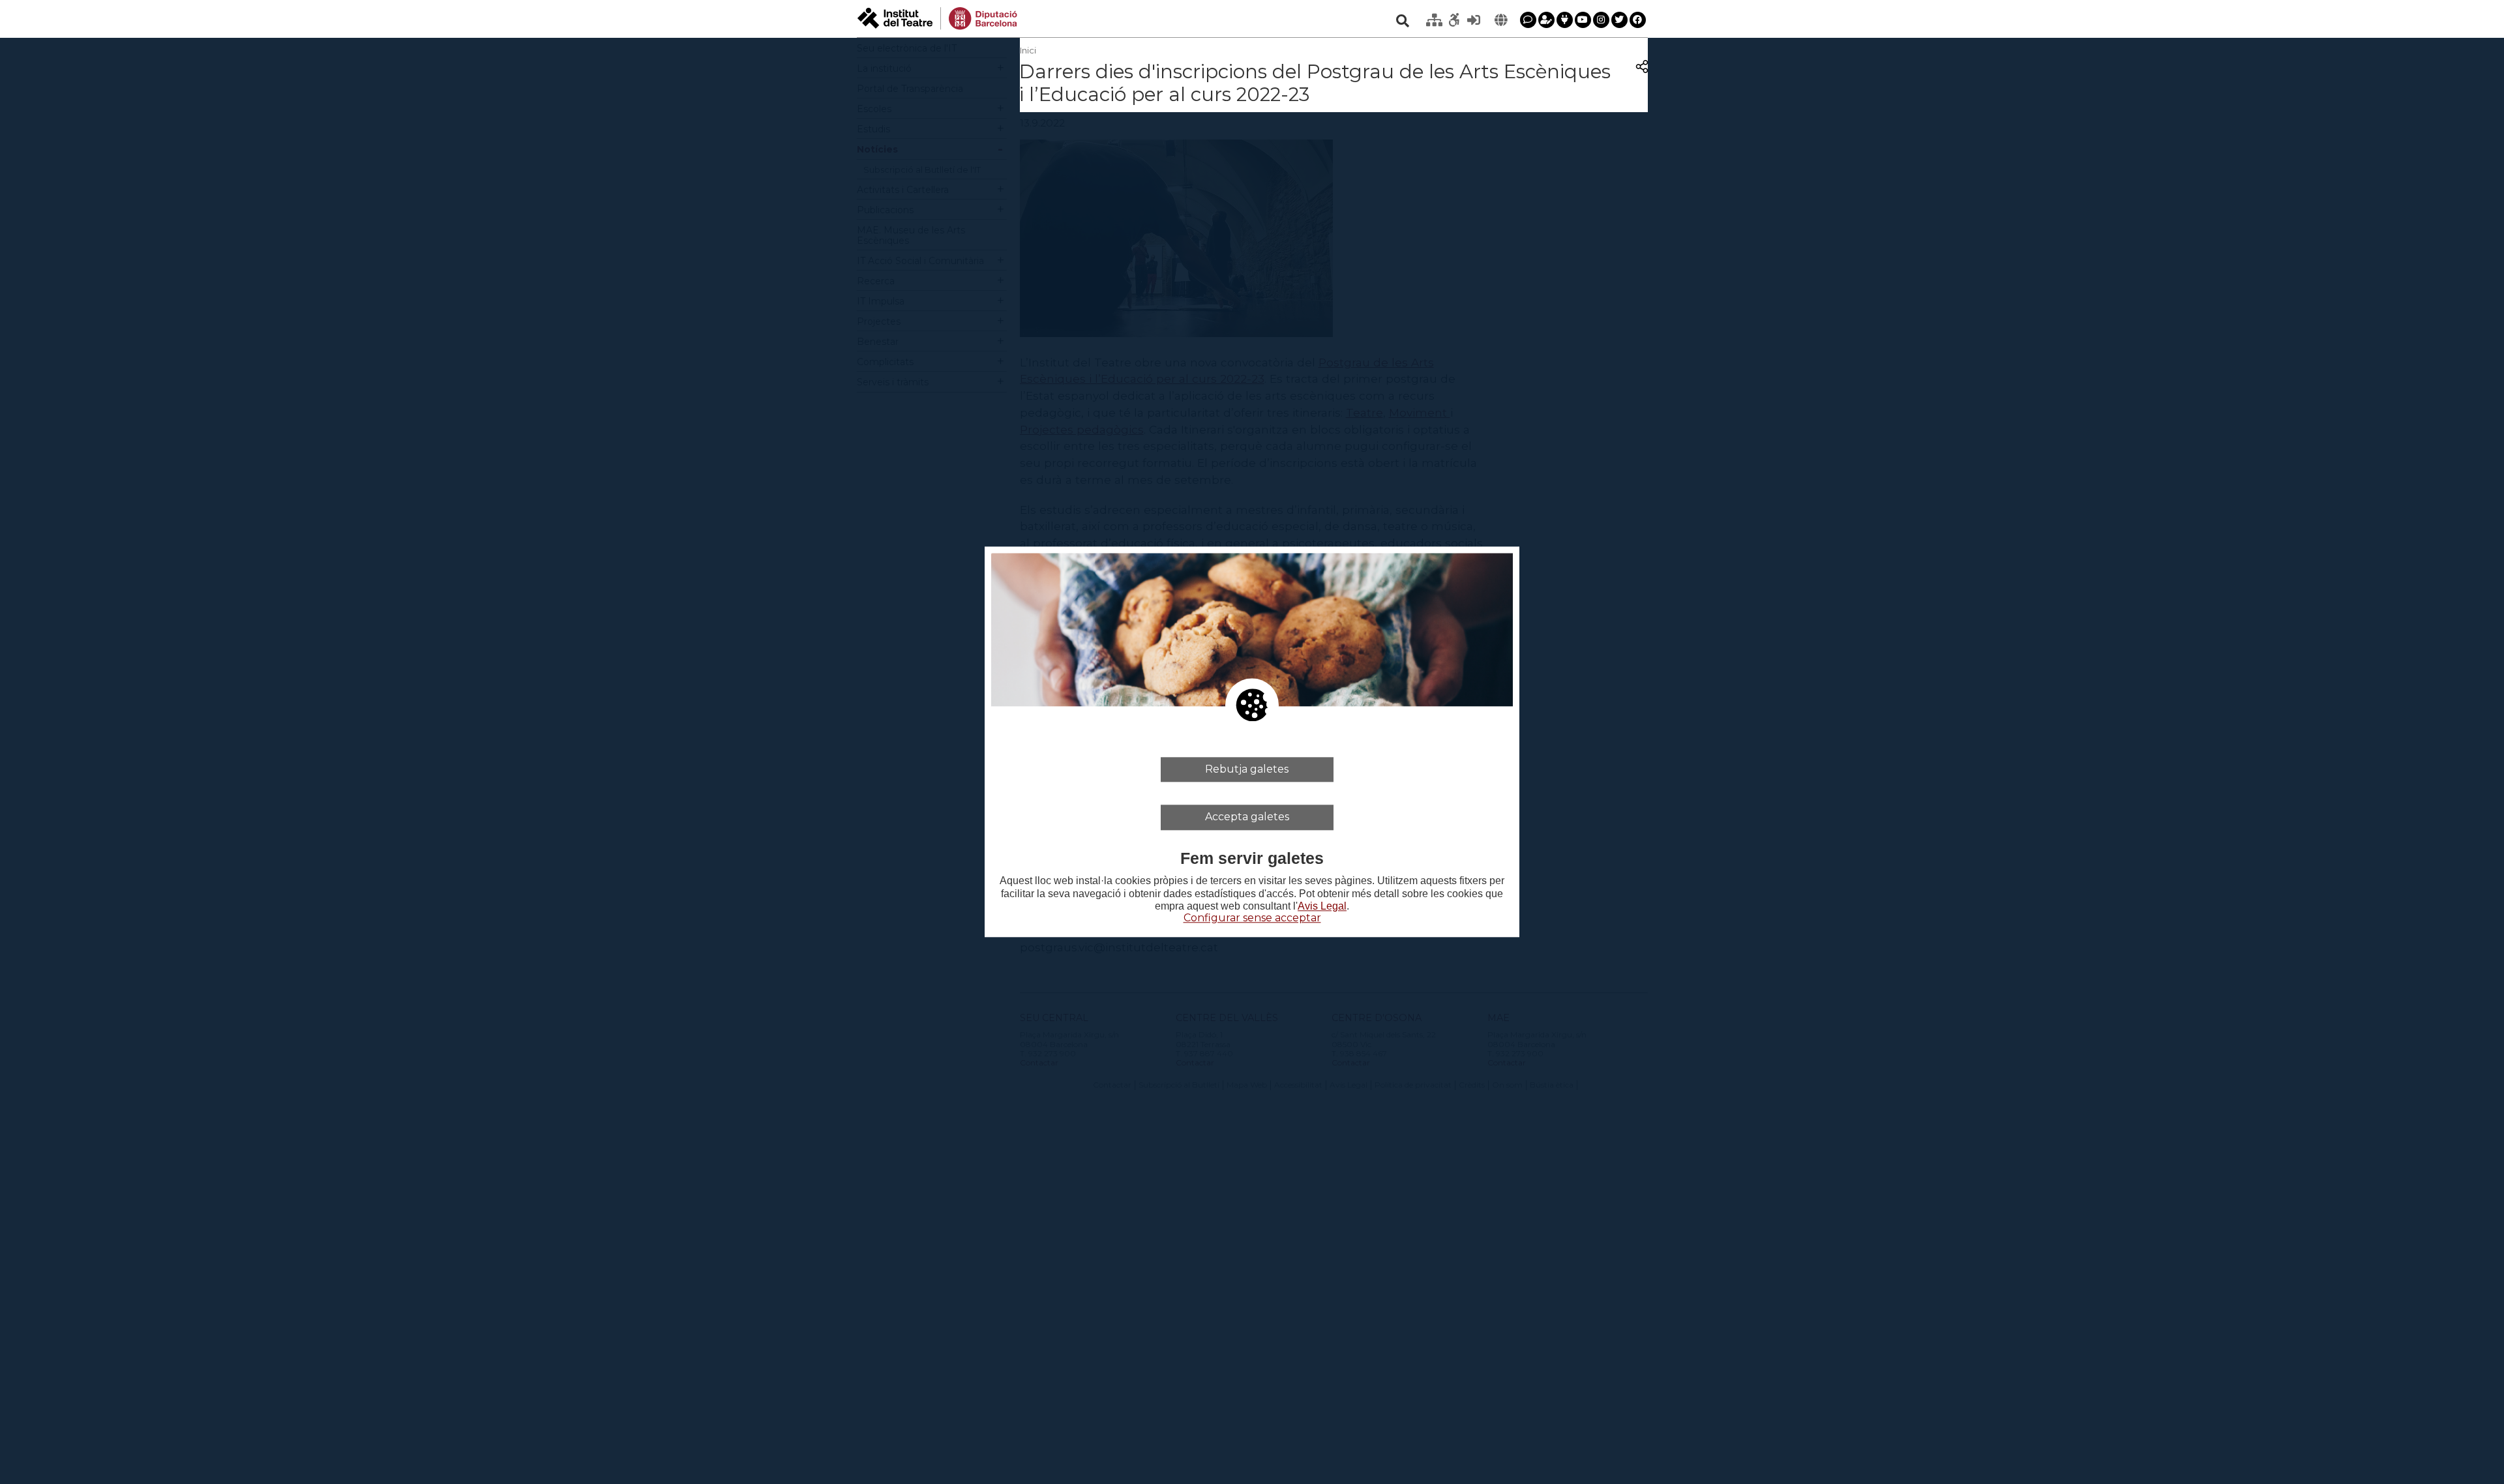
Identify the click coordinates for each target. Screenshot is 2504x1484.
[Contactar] (1528, 20)
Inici (1028, 50)
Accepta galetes (1247, 817)
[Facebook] (1638, 20)
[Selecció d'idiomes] (1501, 20)
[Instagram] (1601, 20)
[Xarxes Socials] (1565, 20)
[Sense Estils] (1454, 20)
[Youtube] (1583, 20)
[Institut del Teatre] (937, 17)
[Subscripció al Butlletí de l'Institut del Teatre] (1546, 20)
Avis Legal (1322, 906)
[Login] (1474, 20)
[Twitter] (1619, 20)
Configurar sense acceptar (1252, 918)
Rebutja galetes (1247, 769)
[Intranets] (1435, 20)
